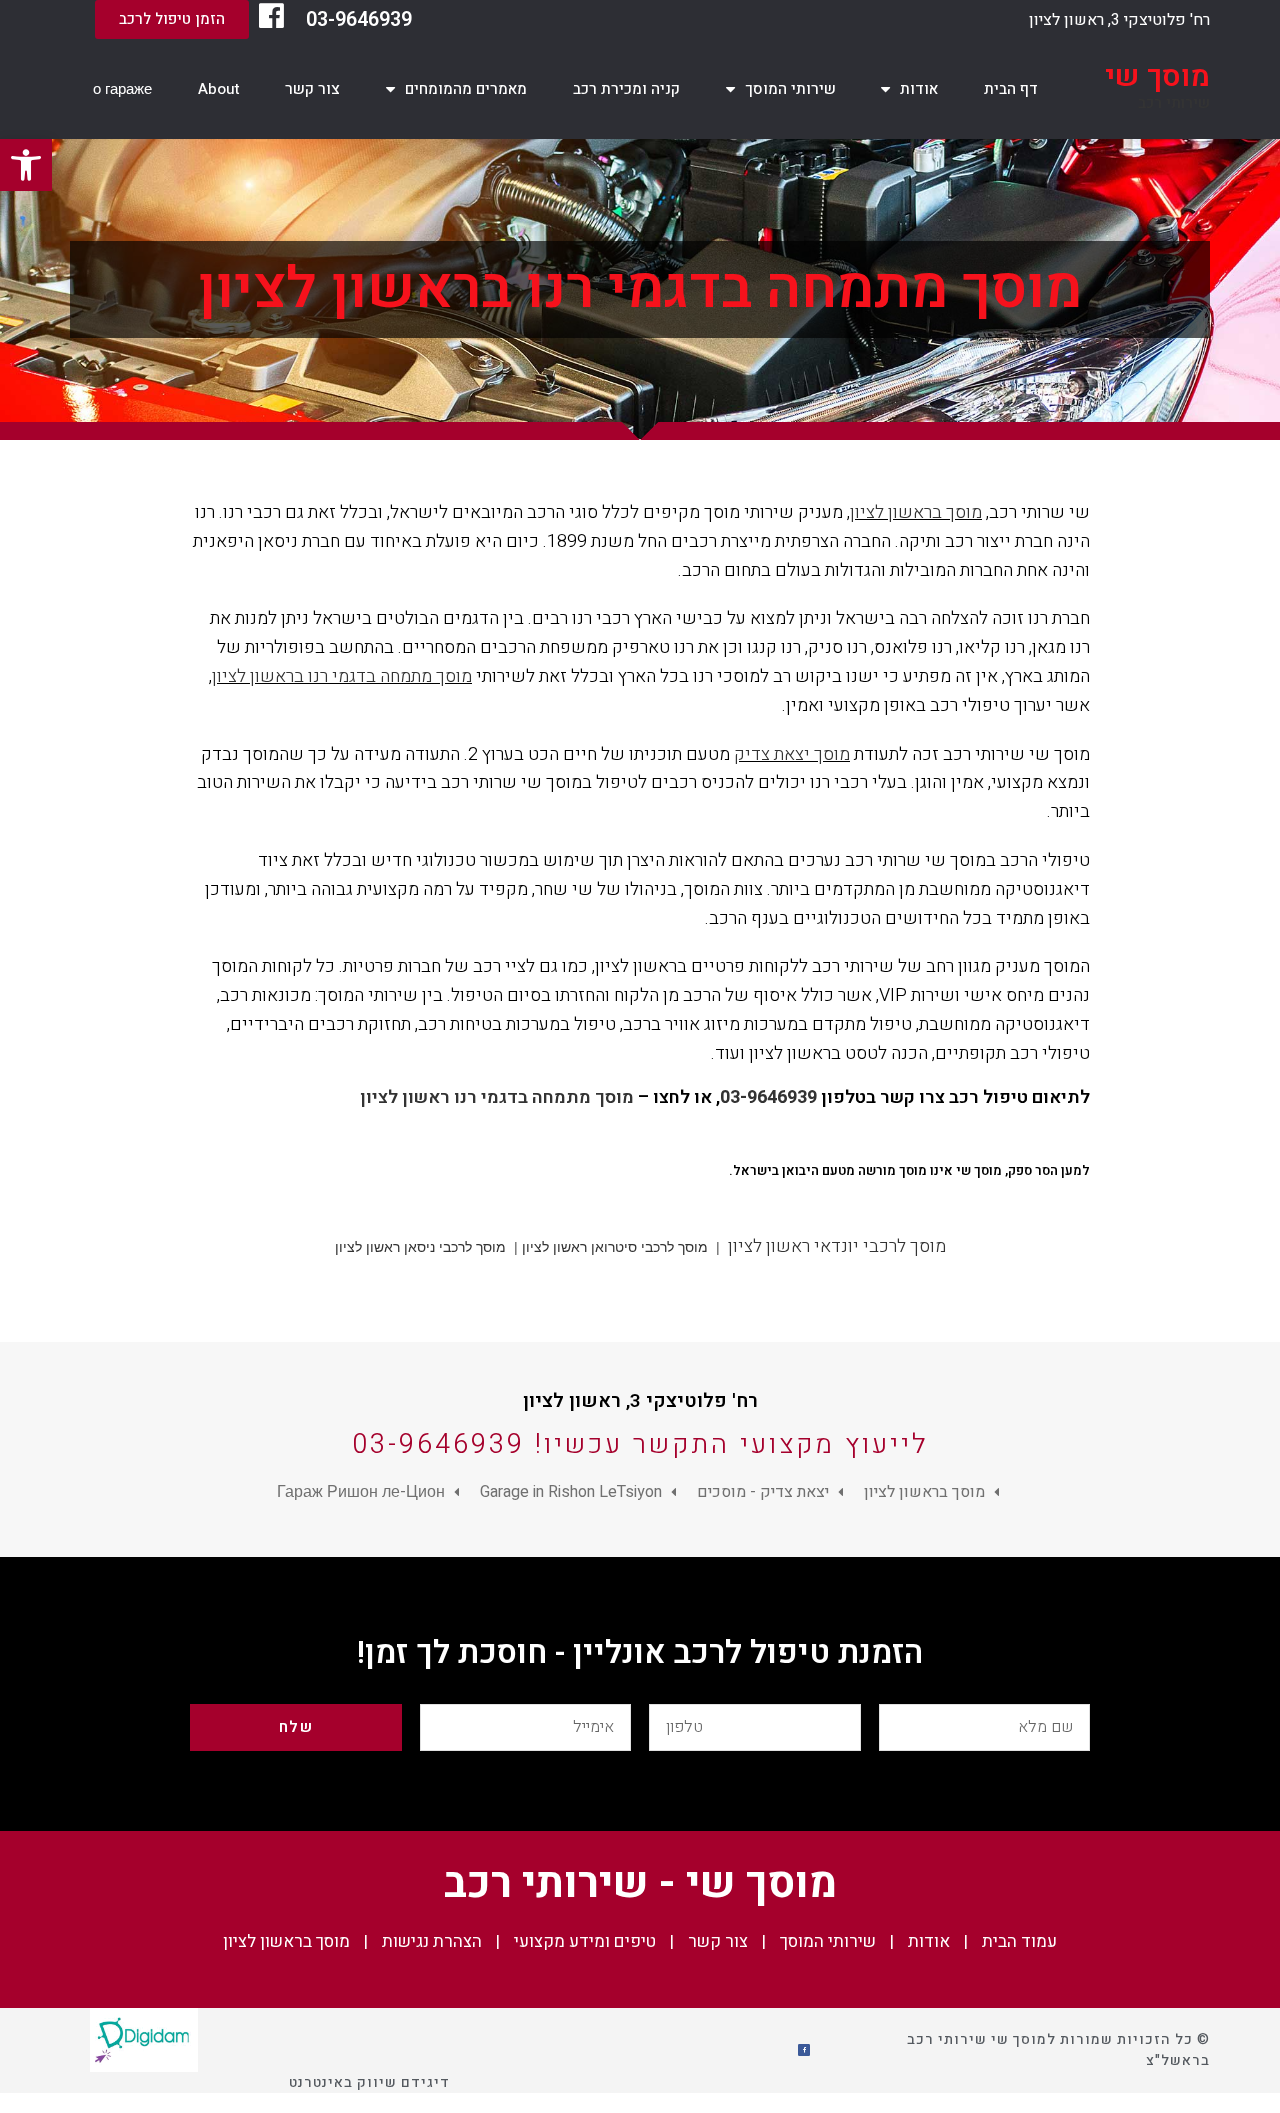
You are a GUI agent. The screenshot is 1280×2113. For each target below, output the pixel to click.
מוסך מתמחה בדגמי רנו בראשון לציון (342, 676)
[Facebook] (804, 2050)
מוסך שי (1157, 77)
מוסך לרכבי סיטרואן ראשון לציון (615, 1247)
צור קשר (312, 89)
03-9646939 (359, 19)
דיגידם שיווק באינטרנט (369, 2082)
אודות (919, 89)
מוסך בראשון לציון (916, 512)
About (219, 89)
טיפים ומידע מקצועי (585, 1941)
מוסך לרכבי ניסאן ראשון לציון (420, 1247)
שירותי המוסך (790, 89)
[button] (172, 19)
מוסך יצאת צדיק (792, 754)
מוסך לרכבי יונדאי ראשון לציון (837, 1246)
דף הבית (1011, 89)
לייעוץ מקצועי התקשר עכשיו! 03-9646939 (640, 1444)
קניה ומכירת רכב (626, 89)
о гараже (122, 89)
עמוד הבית (1019, 1941)
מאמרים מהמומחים (466, 89)
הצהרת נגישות (432, 1941)
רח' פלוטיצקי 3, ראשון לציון (1119, 20)
